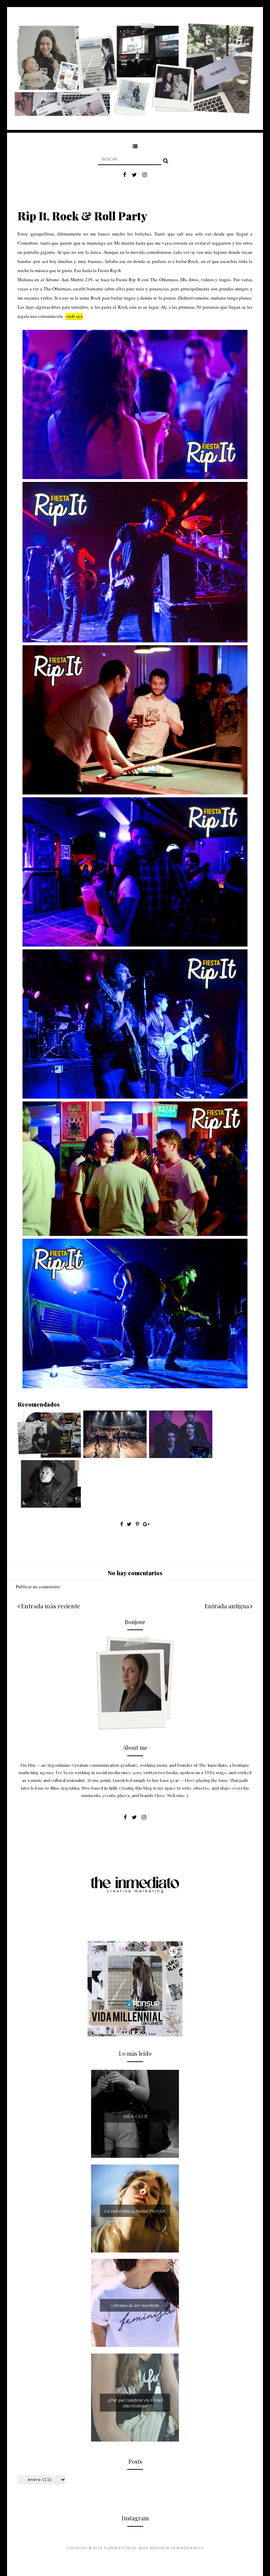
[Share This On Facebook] (122, 1524)
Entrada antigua (227, 1606)
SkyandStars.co (187, 2548)
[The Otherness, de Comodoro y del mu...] (181, 1456)
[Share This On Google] (146, 1524)
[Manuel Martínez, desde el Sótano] (49, 1456)
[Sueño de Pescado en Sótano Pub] (115, 1456)
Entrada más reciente (50, 1606)
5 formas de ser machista (135, 2305)
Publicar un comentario (38, 1587)
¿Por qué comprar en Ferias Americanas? (135, 2403)
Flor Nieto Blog (120, 2548)
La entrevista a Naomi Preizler (135, 2211)
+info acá (74, 316)
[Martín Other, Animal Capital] (49, 1506)
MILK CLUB (135, 2116)
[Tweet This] (130, 1524)
